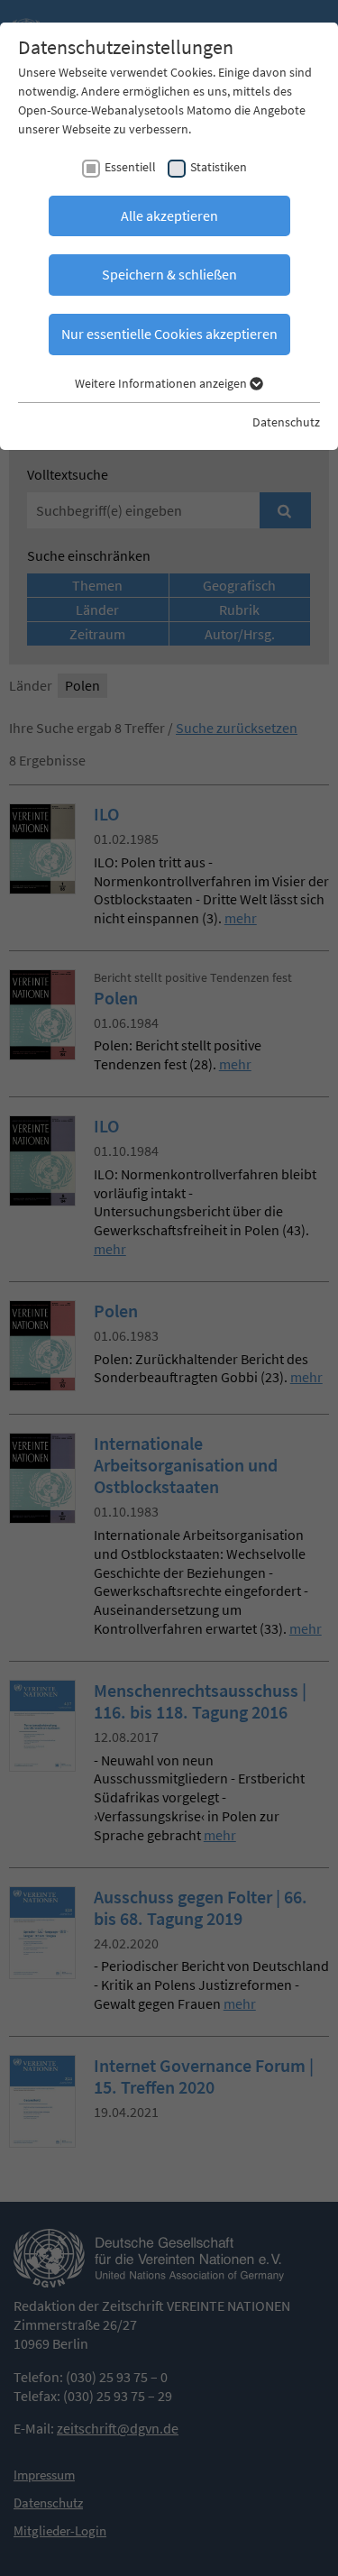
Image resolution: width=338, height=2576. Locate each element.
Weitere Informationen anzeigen (162, 383)
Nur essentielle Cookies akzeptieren (169, 334)
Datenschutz (286, 422)
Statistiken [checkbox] (219, 167)
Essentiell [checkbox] (130, 167)
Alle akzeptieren (169, 215)
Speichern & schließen (169, 274)
